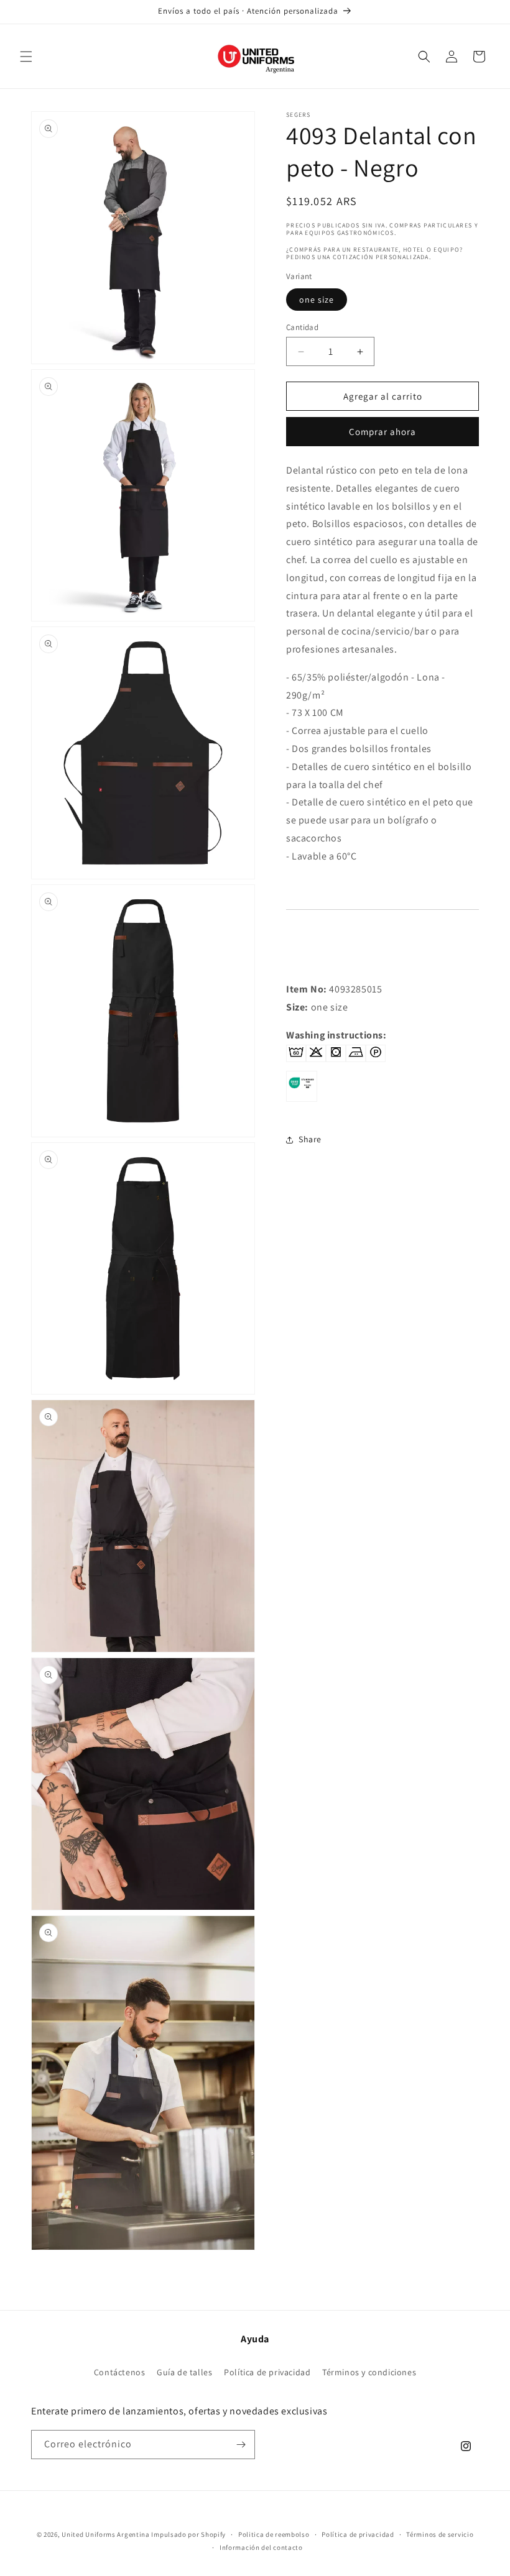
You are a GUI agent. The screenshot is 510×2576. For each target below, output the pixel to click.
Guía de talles (184, 2372)
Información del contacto (261, 2547)
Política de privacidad (267, 2372)
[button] (26, 57)
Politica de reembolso (274, 2534)
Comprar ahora (382, 432)
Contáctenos (120, 2372)
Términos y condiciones (369, 2372)
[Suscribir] (241, 2445)
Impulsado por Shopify (188, 2534)
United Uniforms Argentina (106, 2534)
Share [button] (310, 1139)
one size (317, 300)
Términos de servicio (440, 2534)
